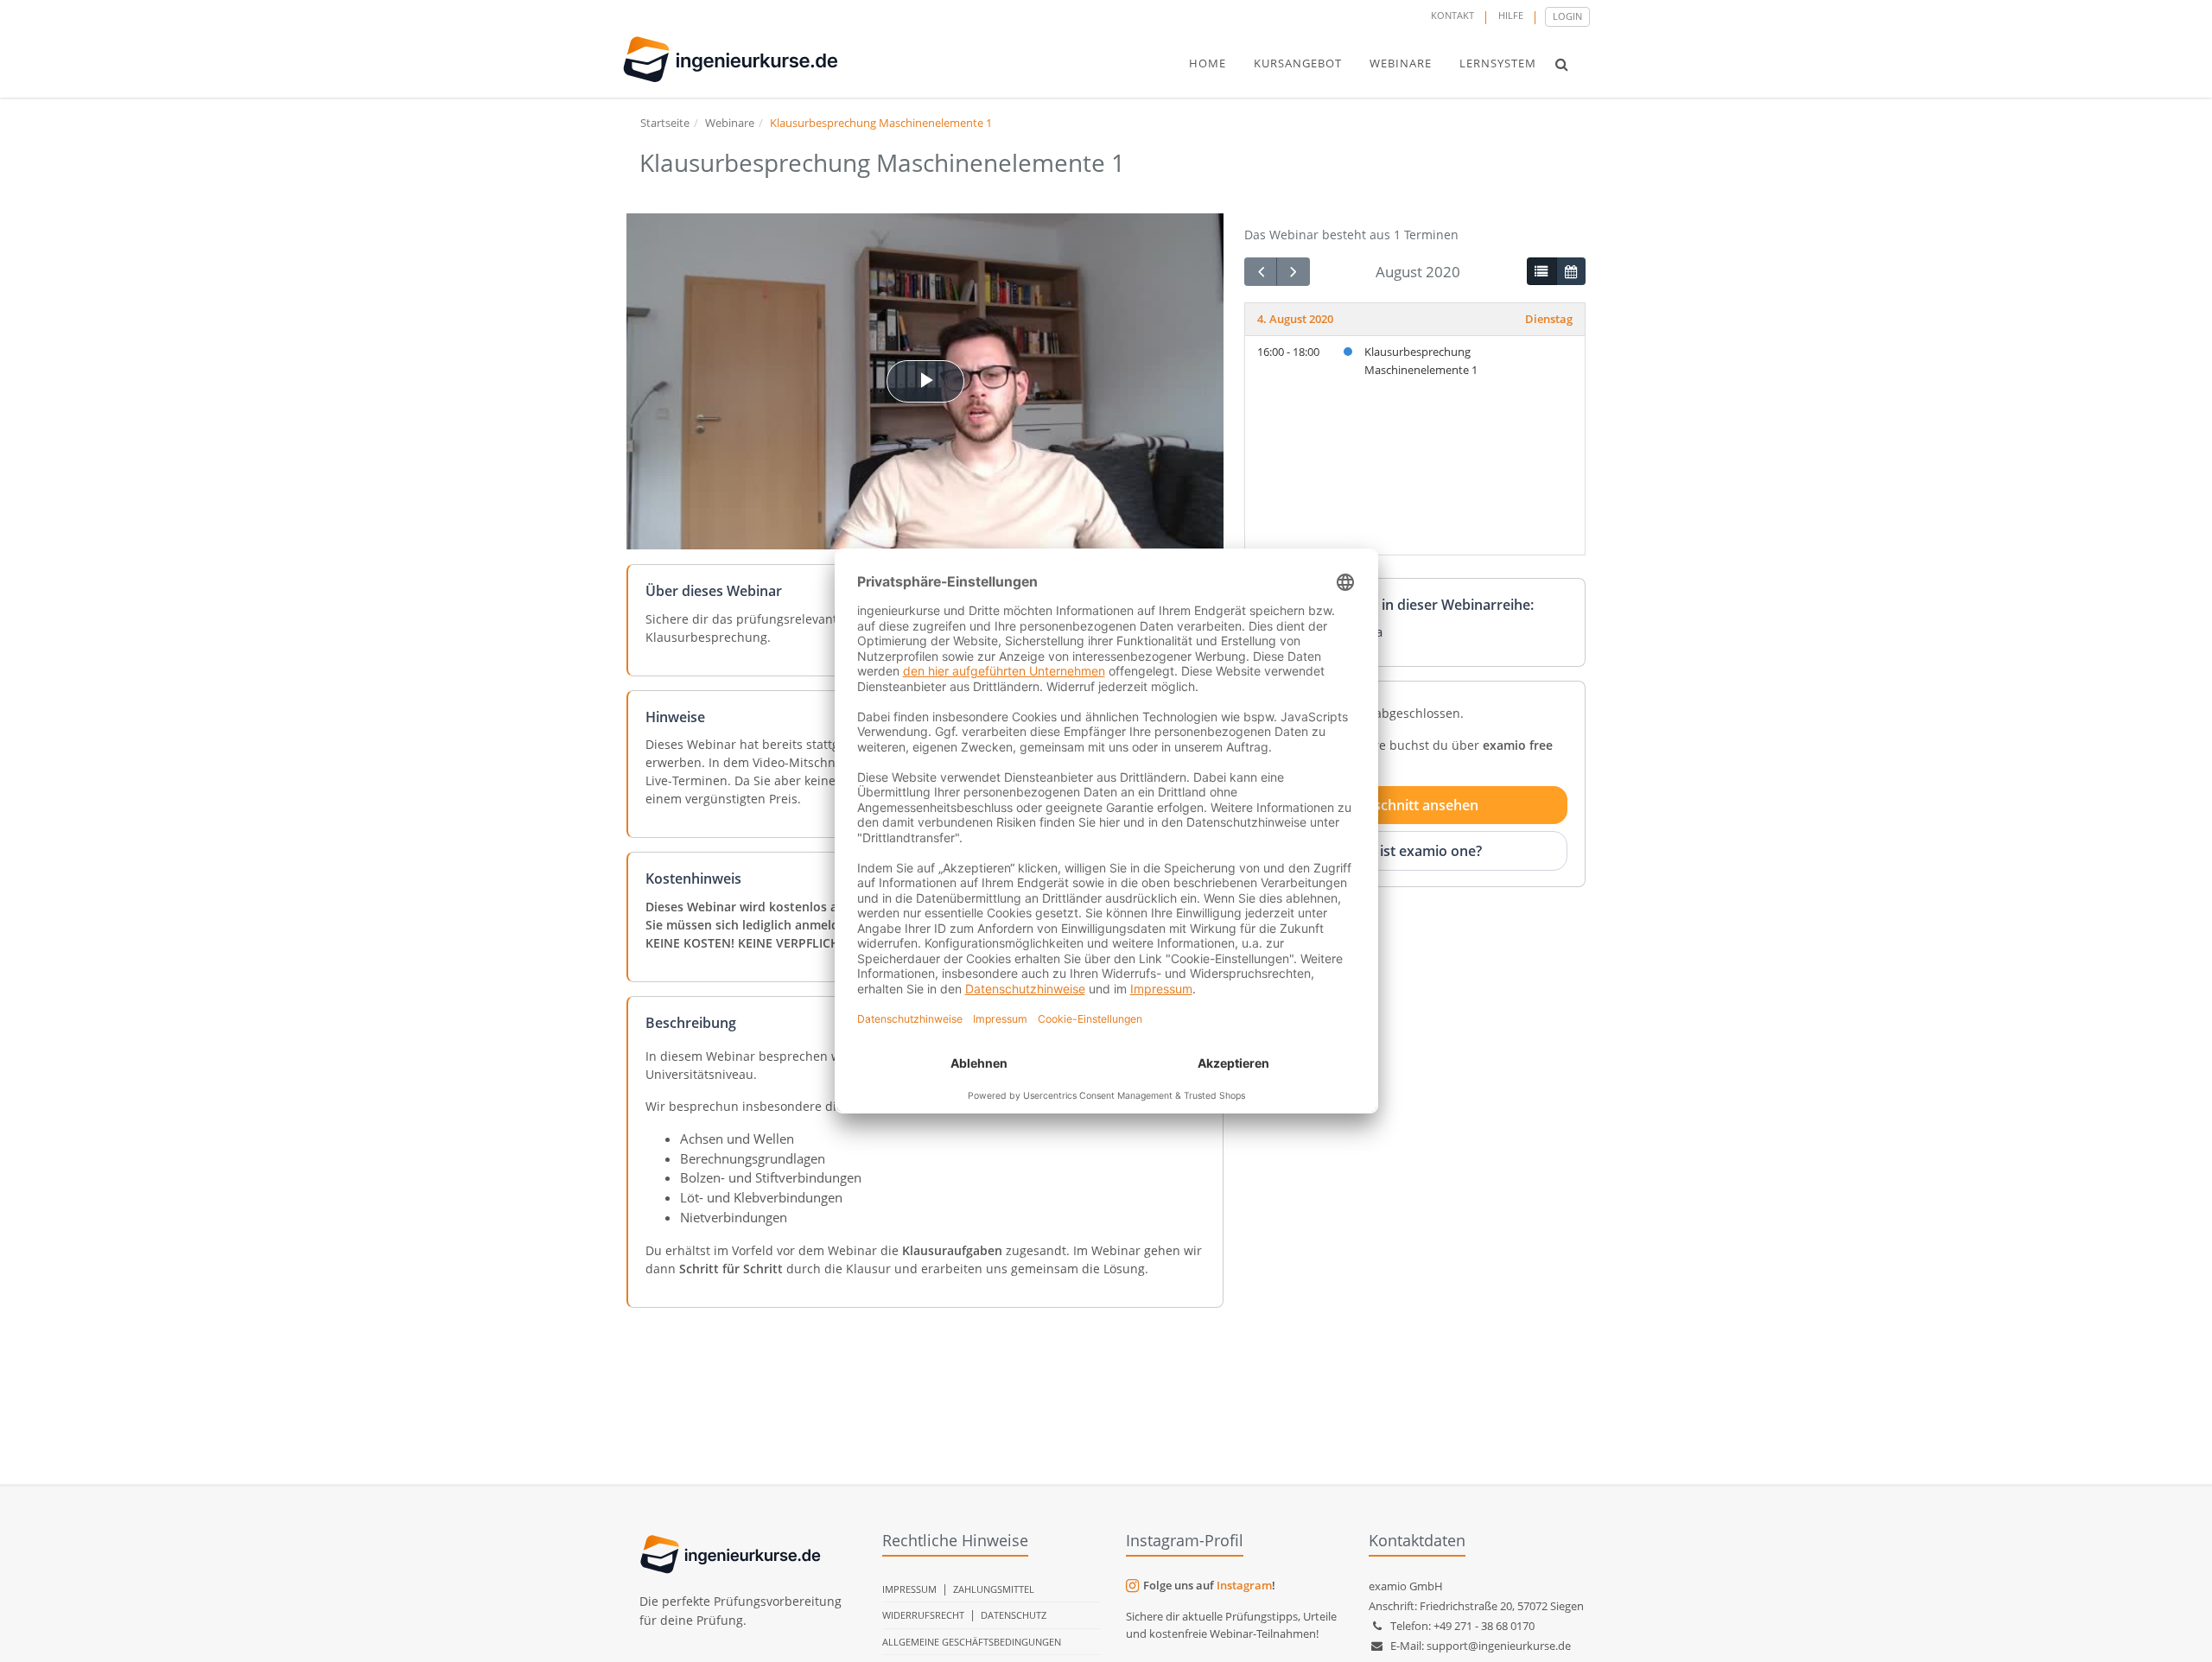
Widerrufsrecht (923, 1615)
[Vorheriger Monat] (1261, 272)
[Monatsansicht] (1571, 271)
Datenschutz (1014, 1615)
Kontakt (1452, 15)
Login (1567, 16)
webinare (1401, 63)
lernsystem (1498, 63)
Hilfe (1511, 15)
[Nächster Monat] (1293, 272)
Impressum (909, 1589)
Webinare (730, 123)
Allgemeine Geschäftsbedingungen (972, 1642)
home (1208, 63)
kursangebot (1298, 63)
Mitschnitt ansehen (1415, 805)
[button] (1562, 64)
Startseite (665, 123)
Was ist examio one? (1415, 851)
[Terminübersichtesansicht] (1541, 271)
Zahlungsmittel (994, 1589)
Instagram (1244, 1585)
